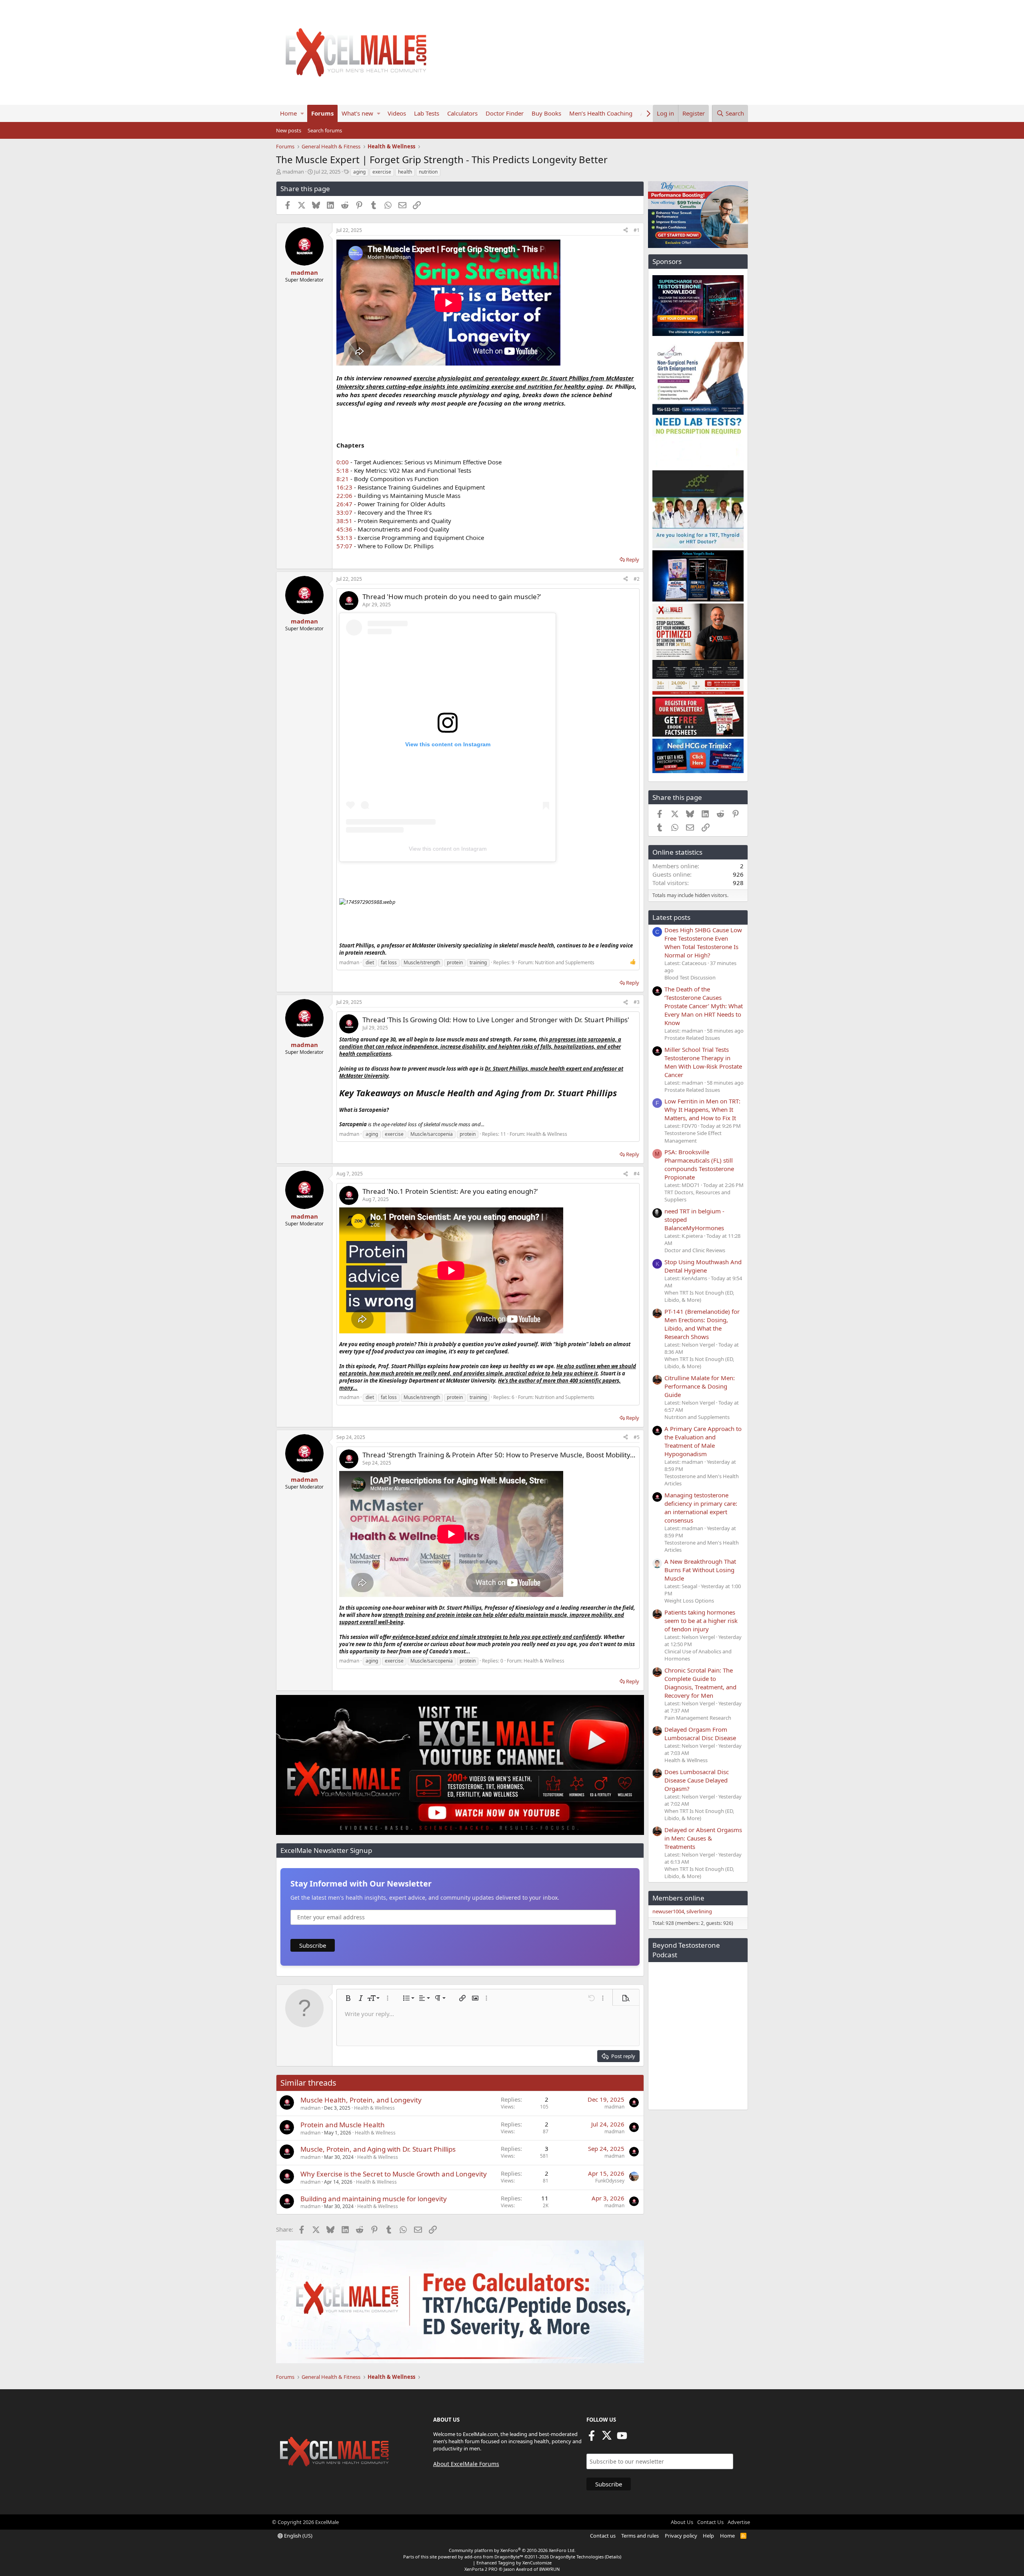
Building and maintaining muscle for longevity (374, 2199)
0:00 (343, 462)
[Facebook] (592, 2438)
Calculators (462, 113)
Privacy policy (681, 2536)
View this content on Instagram (448, 849)
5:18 (343, 470)
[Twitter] (607, 2438)
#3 (637, 1002)
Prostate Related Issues (692, 1038)
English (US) (298, 2536)
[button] (302, 113)
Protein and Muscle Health (343, 2125)
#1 (637, 230)
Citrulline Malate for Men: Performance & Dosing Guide (700, 1386)
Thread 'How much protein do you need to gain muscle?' (452, 597)
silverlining (699, 1911)
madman (293, 172)
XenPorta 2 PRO (481, 2569)
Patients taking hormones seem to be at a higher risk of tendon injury (701, 1621)
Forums (322, 113)
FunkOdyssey (610, 2181)
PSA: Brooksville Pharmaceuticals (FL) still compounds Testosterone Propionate (699, 1164)
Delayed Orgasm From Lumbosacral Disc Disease (700, 1734)
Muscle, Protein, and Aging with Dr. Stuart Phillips (378, 2149)
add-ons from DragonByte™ (494, 2557)
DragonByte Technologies (577, 2557)
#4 (637, 1174)
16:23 (344, 487)
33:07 (344, 512)
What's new (357, 113)
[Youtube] (622, 2438)
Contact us (603, 2536)
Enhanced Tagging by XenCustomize (514, 2563)
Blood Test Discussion (690, 977)
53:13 (344, 538)
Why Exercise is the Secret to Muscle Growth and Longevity (394, 2174)
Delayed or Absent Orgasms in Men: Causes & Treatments (703, 1838)
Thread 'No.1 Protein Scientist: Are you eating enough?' (450, 1191)
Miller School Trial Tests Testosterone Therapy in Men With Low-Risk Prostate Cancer (703, 1062)
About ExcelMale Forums (466, 2464)
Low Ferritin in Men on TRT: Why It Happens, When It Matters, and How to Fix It (702, 1109)
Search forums (325, 130)
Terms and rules (640, 2536)
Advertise (739, 2522)
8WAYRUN (549, 2569)
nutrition (428, 172)
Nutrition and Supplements (565, 962)
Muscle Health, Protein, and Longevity (361, 2100)
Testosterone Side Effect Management (693, 1137)
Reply (633, 560)
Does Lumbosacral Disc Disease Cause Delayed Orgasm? (697, 1780)
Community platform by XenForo (512, 2550)
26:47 (344, 504)
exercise (382, 172)
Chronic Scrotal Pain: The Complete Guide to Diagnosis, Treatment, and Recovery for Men (700, 1683)
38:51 (344, 521)
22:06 (344, 496)
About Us (682, 2522)
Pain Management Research (698, 1718)
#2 (637, 579)
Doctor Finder (505, 113)
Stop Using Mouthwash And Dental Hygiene (703, 1266)
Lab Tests (427, 113)
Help (708, 2536)
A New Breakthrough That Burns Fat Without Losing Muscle (700, 1570)
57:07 (344, 546)
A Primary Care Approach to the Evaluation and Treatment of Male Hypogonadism (703, 1441)
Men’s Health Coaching (601, 113)
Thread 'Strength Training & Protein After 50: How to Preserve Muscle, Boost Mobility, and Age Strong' (523, 1455)
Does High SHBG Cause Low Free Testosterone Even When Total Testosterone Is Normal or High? (703, 942)
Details (613, 2557)
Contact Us (710, 2522)
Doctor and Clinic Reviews (695, 1250)
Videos (397, 113)
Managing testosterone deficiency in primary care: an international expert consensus (701, 1508)
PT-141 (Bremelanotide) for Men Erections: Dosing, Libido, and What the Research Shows (702, 1324)
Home (288, 113)
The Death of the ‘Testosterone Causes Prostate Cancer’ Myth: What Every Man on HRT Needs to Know (704, 1006)
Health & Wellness (547, 1134)
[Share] (626, 231)
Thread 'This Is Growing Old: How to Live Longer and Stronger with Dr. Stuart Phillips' (496, 1020)
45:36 (344, 529)
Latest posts (671, 917)
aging (359, 172)
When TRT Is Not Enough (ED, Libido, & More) (699, 1296)
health (405, 172)
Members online (678, 1898)
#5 (637, 1437)
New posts (289, 130)
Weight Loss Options (689, 1601)
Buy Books (546, 113)
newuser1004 (668, 1911)
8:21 (343, 479)
